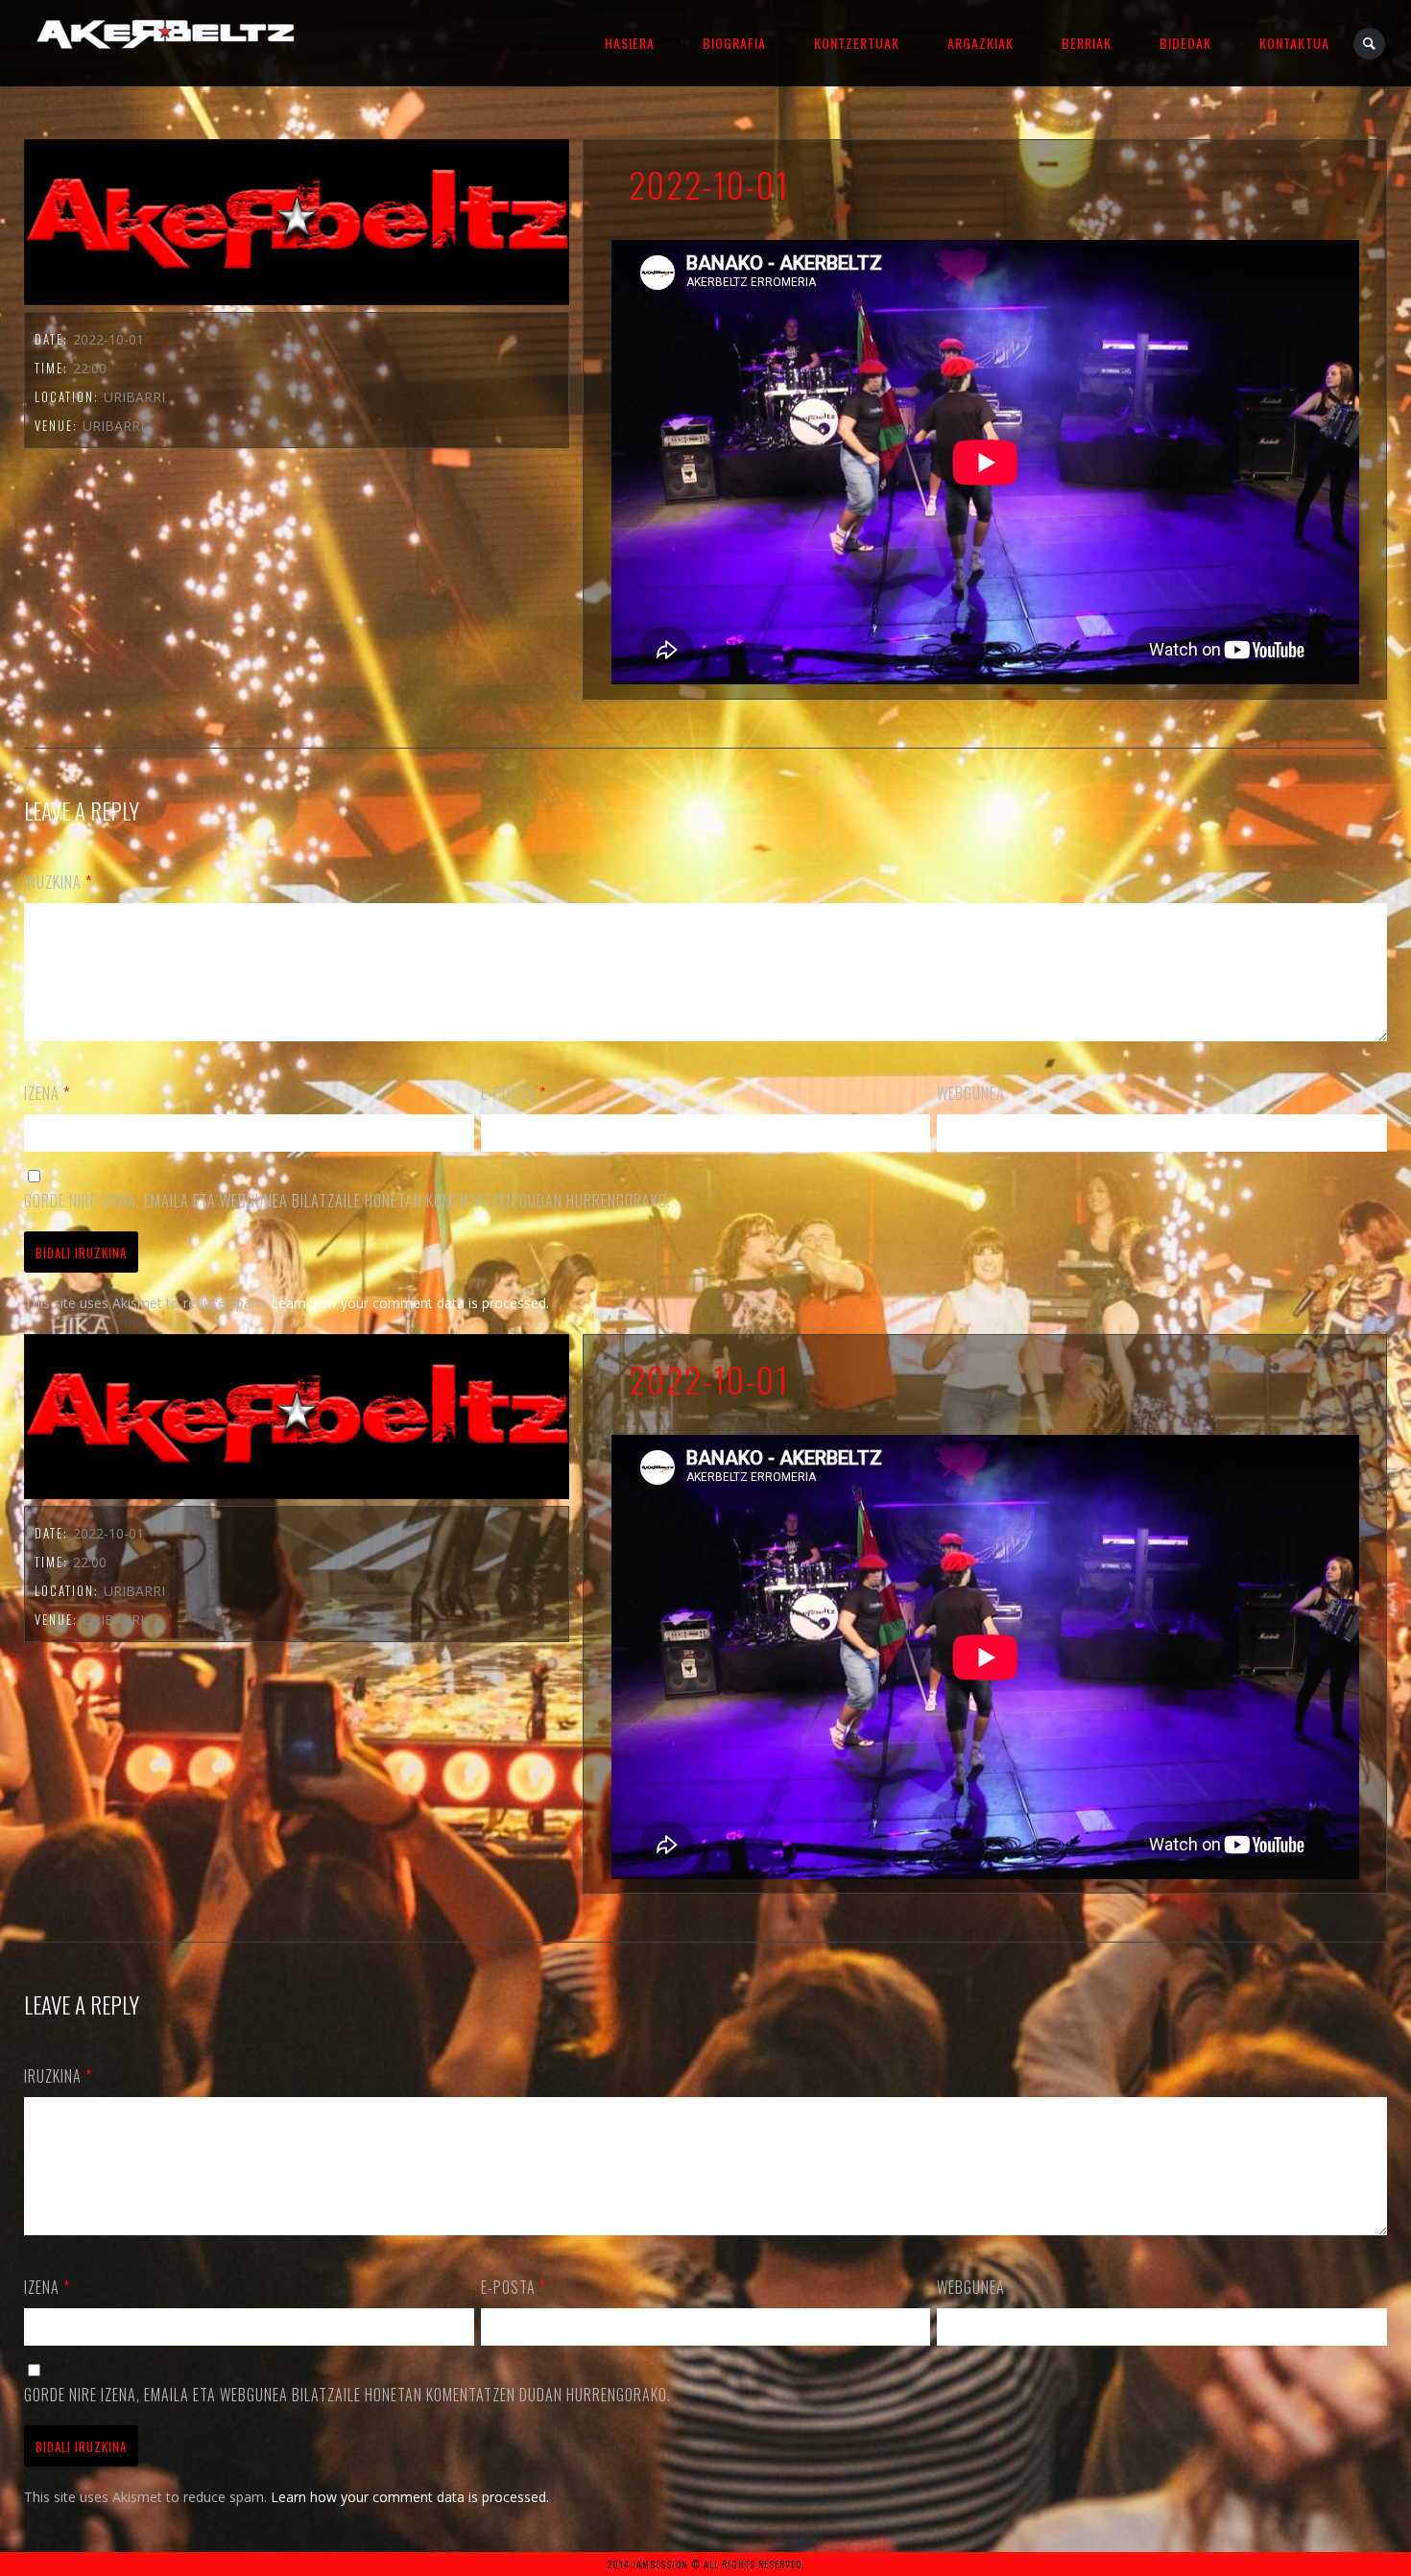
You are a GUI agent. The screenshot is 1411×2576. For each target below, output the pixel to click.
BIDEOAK (1185, 43)
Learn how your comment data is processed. (410, 1303)
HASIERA (630, 43)
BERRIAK (1087, 43)
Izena (47, 1093)
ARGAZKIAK (981, 43)
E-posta (514, 1093)
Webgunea (971, 1093)
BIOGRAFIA (734, 43)
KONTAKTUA (1294, 43)
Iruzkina (58, 882)
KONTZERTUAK (857, 43)
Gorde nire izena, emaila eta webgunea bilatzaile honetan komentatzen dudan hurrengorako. (347, 1201)
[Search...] (1370, 44)
